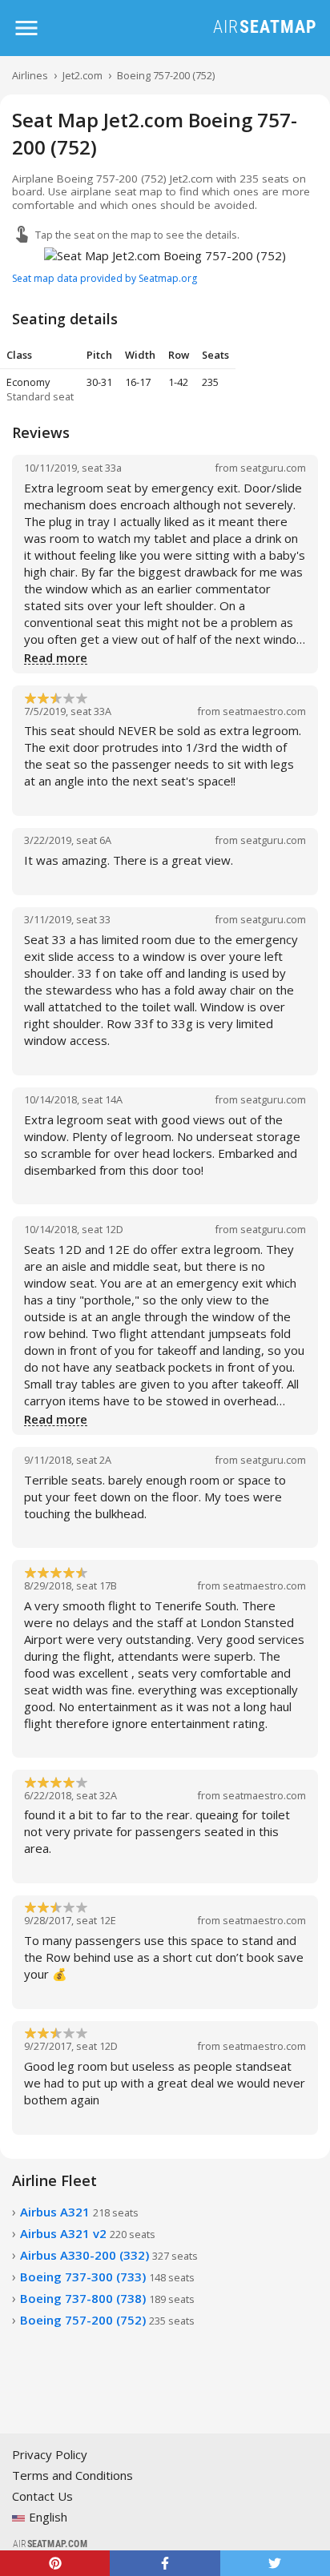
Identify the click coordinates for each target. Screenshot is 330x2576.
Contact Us (42, 2496)
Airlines (30, 75)
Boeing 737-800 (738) (107, 2298)
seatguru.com (273, 468)
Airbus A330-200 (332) (109, 2255)
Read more (56, 658)
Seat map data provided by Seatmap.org (105, 278)
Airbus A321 (79, 2212)
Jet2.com (82, 75)
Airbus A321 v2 (88, 2233)
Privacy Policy (50, 2454)
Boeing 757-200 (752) (166, 75)
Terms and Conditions (72, 2475)
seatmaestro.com (264, 711)
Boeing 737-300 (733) (107, 2277)
